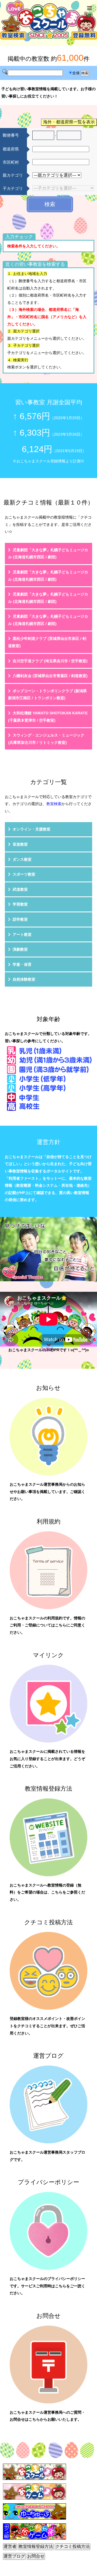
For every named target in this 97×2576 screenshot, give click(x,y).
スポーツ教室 (24, 874)
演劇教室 (20, 949)
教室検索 (54, 804)
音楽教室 (20, 844)
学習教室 (20, 904)
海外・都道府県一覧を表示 (69, 122)
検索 (50, 204)
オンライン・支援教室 (32, 829)
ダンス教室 (22, 859)
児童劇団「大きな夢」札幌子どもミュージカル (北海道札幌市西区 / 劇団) (48, 554)
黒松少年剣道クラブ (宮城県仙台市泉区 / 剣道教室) (47, 642)
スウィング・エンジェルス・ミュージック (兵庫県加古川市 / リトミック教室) (46, 739)
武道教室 (20, 889)
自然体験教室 (24, 979)
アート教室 (22, 934)
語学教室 (20, 919)
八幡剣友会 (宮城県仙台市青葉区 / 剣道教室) (50, 676)
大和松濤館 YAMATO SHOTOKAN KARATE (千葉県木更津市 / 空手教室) (48, 717)
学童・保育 (22, 964)
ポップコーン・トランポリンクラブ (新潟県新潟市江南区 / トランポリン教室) (47, 695)
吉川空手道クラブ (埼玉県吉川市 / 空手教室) (50, 661)
